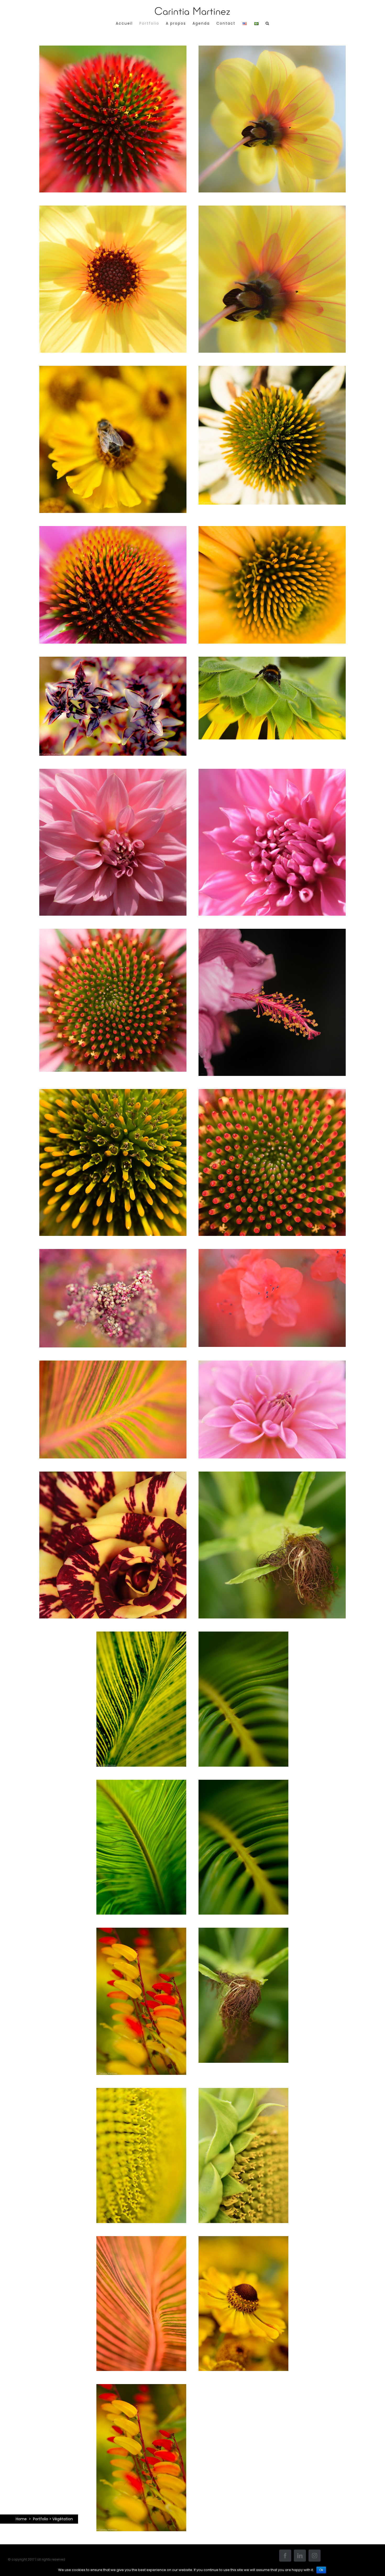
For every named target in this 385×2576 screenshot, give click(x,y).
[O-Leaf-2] (113, 1366)
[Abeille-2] (272, 662)
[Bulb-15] (113, 934)
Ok (321, 2570)
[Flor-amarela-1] (272, 51)
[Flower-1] (272, 1254)
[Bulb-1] (113, 531)
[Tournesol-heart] (141, 2093)
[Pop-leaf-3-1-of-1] (113, 662)
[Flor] (272, 934)
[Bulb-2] (272, 531)
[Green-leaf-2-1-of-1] (141, 1637)
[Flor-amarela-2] (113, 211)
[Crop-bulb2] (272, 1094)
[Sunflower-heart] (243, 2093)
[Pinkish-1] (272, 774)
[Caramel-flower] (243, 2241)
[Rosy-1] (113, 774)
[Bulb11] (113, 51)
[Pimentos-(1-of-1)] (141, 2389)
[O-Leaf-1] (141, 2241)
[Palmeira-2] (141, 1785)
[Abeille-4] (113, 371)
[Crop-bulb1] (113, 1094)
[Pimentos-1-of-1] (141, 1933)
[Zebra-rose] (113, 1477)
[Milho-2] (272, 1477)
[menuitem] (128, 23)
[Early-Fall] (113, 1254)
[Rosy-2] (272, 1366)
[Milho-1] (243, 1933)
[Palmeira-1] (243, 1637)
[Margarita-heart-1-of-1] (272, 371)
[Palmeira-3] (243, 1785)
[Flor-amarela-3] (272, 211)
